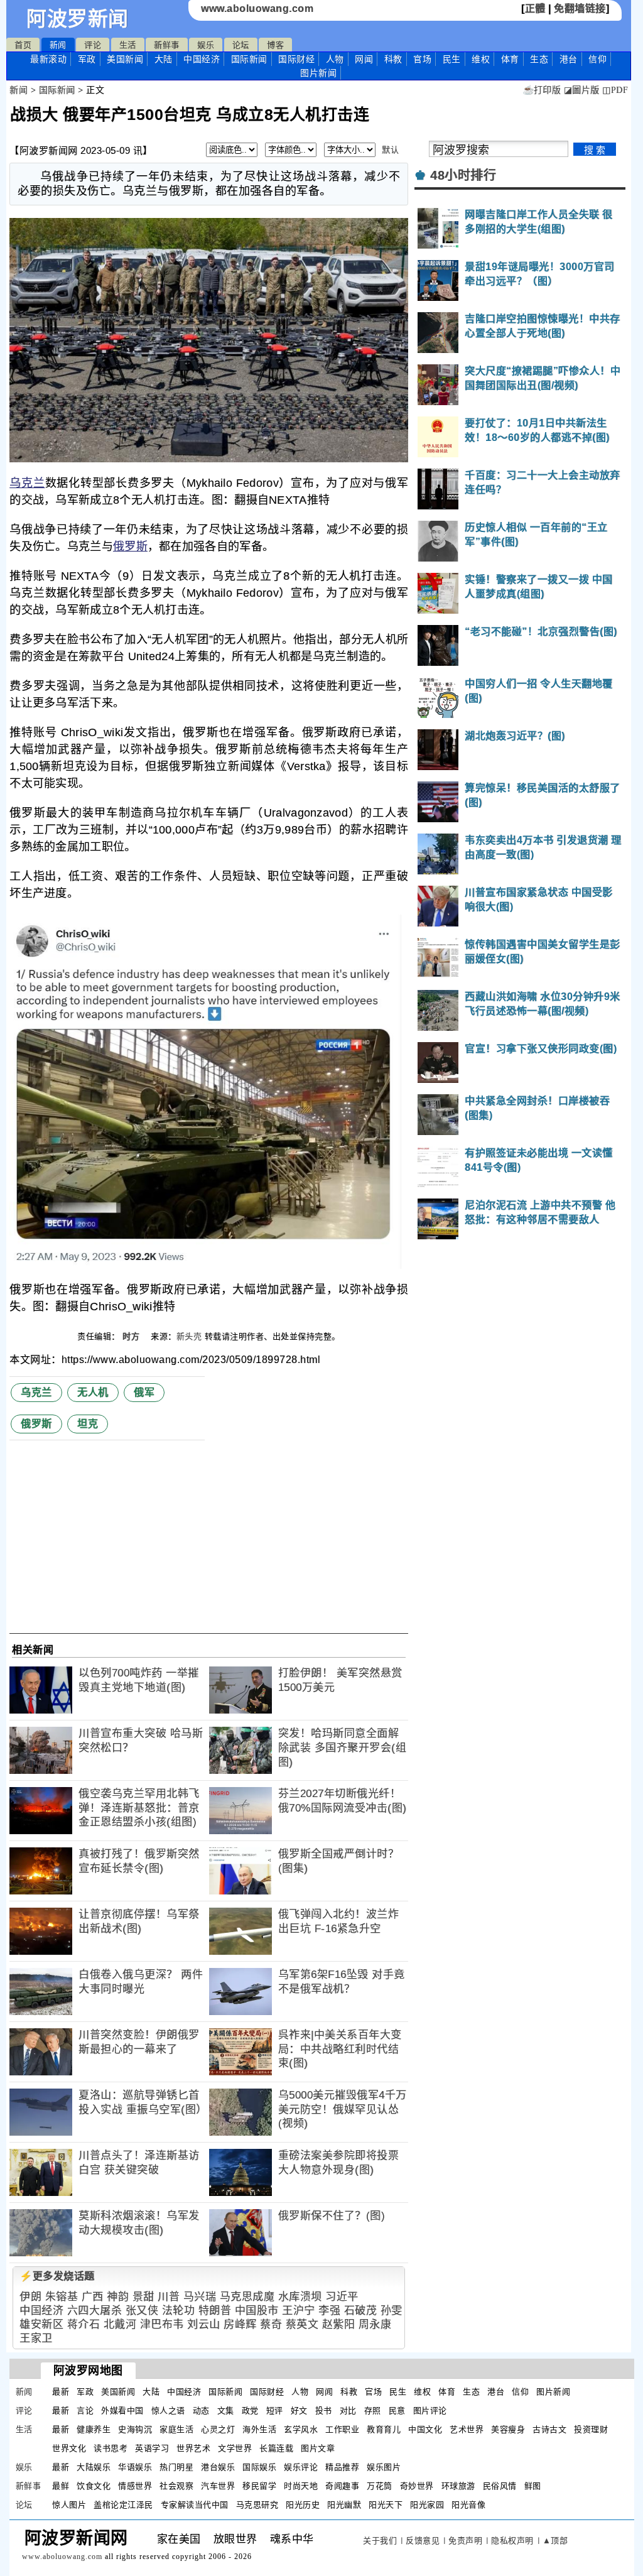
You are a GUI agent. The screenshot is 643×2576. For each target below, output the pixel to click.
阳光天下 (386, 2505)
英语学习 (152, 2448)
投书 (324, 2410)
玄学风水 (301, 2429)
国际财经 (296, 59)
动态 (201, 2410)
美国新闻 (125, 59)
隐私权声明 (512, 2541)
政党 (250, 2410)
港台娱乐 (218, 2467)
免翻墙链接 (580, 8)
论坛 (241, 45)
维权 (481, 59)
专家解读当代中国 (195, 2505)
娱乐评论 (301, 2467)
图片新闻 (553, 2392)
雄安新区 (41, 2324)
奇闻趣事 (342, 2486)
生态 (539, 59)
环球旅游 (458, 2486)
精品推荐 (342, 2467)
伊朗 (30, 2297)
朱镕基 (62, 2297)
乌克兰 (27, 483)
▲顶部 (555, 2541)
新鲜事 (167, 45)
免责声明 (465, 2541)
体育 (510, 59)
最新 (48, 59)
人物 (335, 59)
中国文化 (425, 2429)
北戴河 (120, 2324)
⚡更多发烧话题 (57, 2276)
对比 (348, 2410)
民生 (452, 59)
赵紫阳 (339, 2324)
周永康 (375, 2324)
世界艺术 (193, 2448)
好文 (299, 2410)
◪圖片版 (582, 90)
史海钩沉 (135, 2429)
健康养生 (94, 2429)
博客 (275, 45)
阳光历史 (303, 2505)
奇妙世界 (417, 2486)
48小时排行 (463, 175)
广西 (93, 2297)
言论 (85, 2410)
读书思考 (111, 2448)
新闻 (58, 45)
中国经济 (202, 59)
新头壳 (189, 1336)
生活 (128, 45)
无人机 (93, 1392)
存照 (373, 2410)
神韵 (118, 2297)
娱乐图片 (384, 2467)
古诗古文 (549, 2429)
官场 (422, 59)
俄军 (144, 1392)
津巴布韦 (162, 2324)
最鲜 (61, 2486)
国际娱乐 (259, 2467)
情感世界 (135, 2486)
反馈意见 (423, 2541)
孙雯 (392, 2311)
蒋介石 (84, 2324)
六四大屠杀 (95, 2311)
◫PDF (615, 90)
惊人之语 (168, 2410)
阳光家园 (427, 2505)
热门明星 (176, 2467)
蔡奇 (271, 2324)
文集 (226, 2410)
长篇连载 (276, 2448)
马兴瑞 (200, 2297)
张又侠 (142, 2311)
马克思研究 (257, 2505)
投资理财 (591, 2429)
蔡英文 (302, 2324)
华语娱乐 (135, 2467)
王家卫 (36, 2338)
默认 (390, 150)
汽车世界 (218, 2486)
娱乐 (206, 45)
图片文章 (318, 2448)
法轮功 (179, 2311)
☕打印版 (542, 90)
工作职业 (342, 2429)
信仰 (597, 59)
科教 (393, 59)
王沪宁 (299, 2311)
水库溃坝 (300, 2297)
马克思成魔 (247, 2297)
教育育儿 (384, 2429)
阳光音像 (468, 2505)
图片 (318, 73)
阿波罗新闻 (78, 19)
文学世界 (235, 2448)
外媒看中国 (122, 2410)
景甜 (143, 2297)
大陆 (164, 59)
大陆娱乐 (94, 2467)
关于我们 (380, 2541)
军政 (87, 59)
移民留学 (259, 2486)
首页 (23, 45)
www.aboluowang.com (257, 8)
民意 (397, 2410)
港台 (569, 59)
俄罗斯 (130, 546)
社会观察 (176, 2486)
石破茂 (361, 2311)
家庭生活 (176, 2429)
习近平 (342, 2297)
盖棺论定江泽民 (123, 2505)
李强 (329, 2311)
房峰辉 (240, 2324)
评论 (93, 45)
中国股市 (257, 2311)
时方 (132, 1336)
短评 (275, 2410)
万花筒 (380, 2486)
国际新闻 (249, 59)
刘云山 (204, 2324)
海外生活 (259, 2429)
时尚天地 (301, 2486)
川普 (169, 2297)
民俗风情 (500, 2486)
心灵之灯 (218, 2429)
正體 (535, 8)
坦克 (88, 1424)
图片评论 (430, 2410)
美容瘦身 (508, 2429)
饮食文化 (94, 2486)
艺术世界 (467, 2429)
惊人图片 (69, 2505)
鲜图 (533, 2486)
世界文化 (69, 2448)
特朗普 (215, 2311)
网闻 (364, 59)
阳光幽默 (344, 2505)
